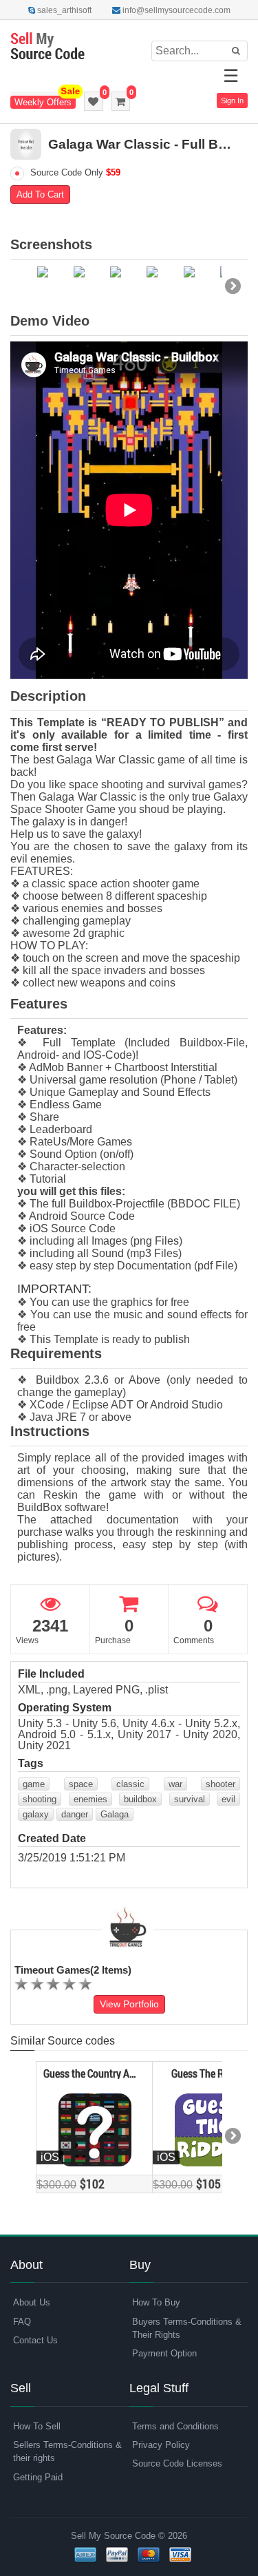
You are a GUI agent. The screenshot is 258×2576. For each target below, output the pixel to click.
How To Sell (37, 2426)
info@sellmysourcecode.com (175, 10)
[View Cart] (121, 101)
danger (75, 1814)
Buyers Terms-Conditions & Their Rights (187, 2328)
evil (228, 1799)
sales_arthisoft (63, 10)
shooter (221, 1784)
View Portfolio (129, 2004)
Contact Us (35, 2340)
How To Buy (156, 2302)
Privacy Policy (161, 2445)
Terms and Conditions (175, 2426)
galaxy (36, 1814)
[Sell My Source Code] (47, 47)
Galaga (115, 1814)
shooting (40, 1799)
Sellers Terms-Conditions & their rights (67, 2451)
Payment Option (164, 2353)
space (81, 1784)
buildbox (140, 1799)
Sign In (232, 101)
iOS (50, 2157)
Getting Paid (38, 2477)
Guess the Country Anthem (92, 2073)
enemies (90, 1799)
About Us (32, 2302)
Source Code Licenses (177, 2463)
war (175, 1784)
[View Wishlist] (94, 101)
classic (130, 1784)
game (34, 1784)
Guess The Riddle (208, 2073)
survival (190, 1799)
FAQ (22, 2322)
